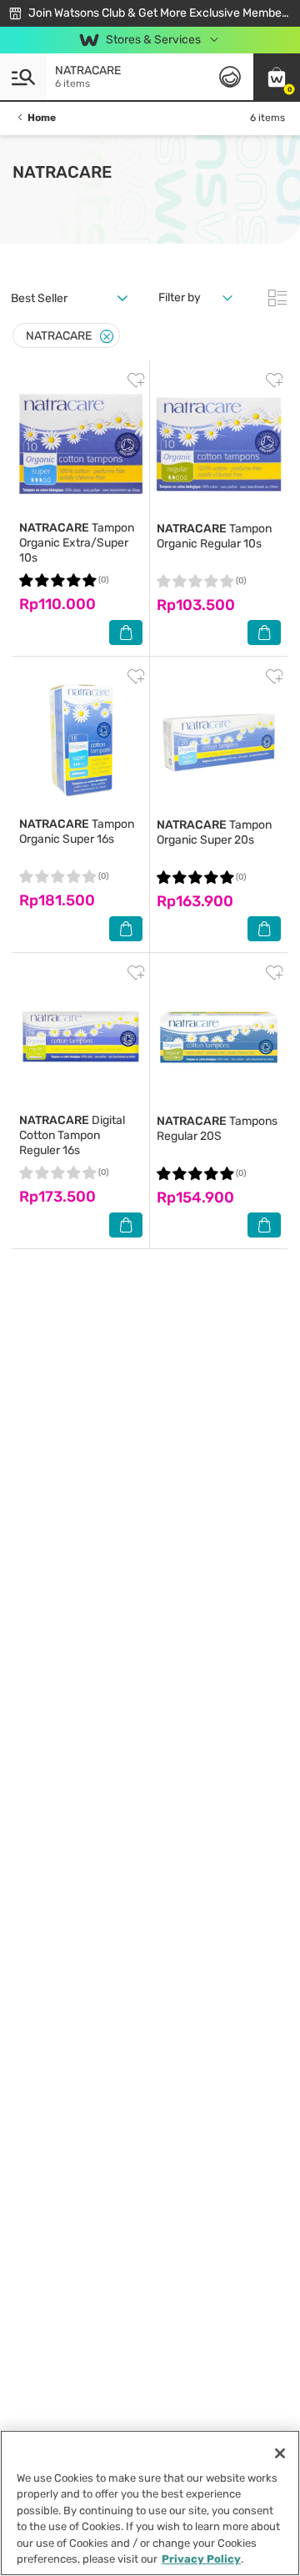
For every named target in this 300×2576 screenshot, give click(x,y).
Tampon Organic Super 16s (77, 832)
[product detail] (81, 444)
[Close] (107, 337)
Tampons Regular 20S (217, 1129)
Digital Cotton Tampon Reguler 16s (72, 1135)
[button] (277, 77)
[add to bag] (126, 633)
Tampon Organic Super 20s (214, 832)
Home (42, 118)
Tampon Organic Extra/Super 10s (77, 543)
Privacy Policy (201, 2559)
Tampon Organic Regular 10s (214, 536)
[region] (150, 2503)
